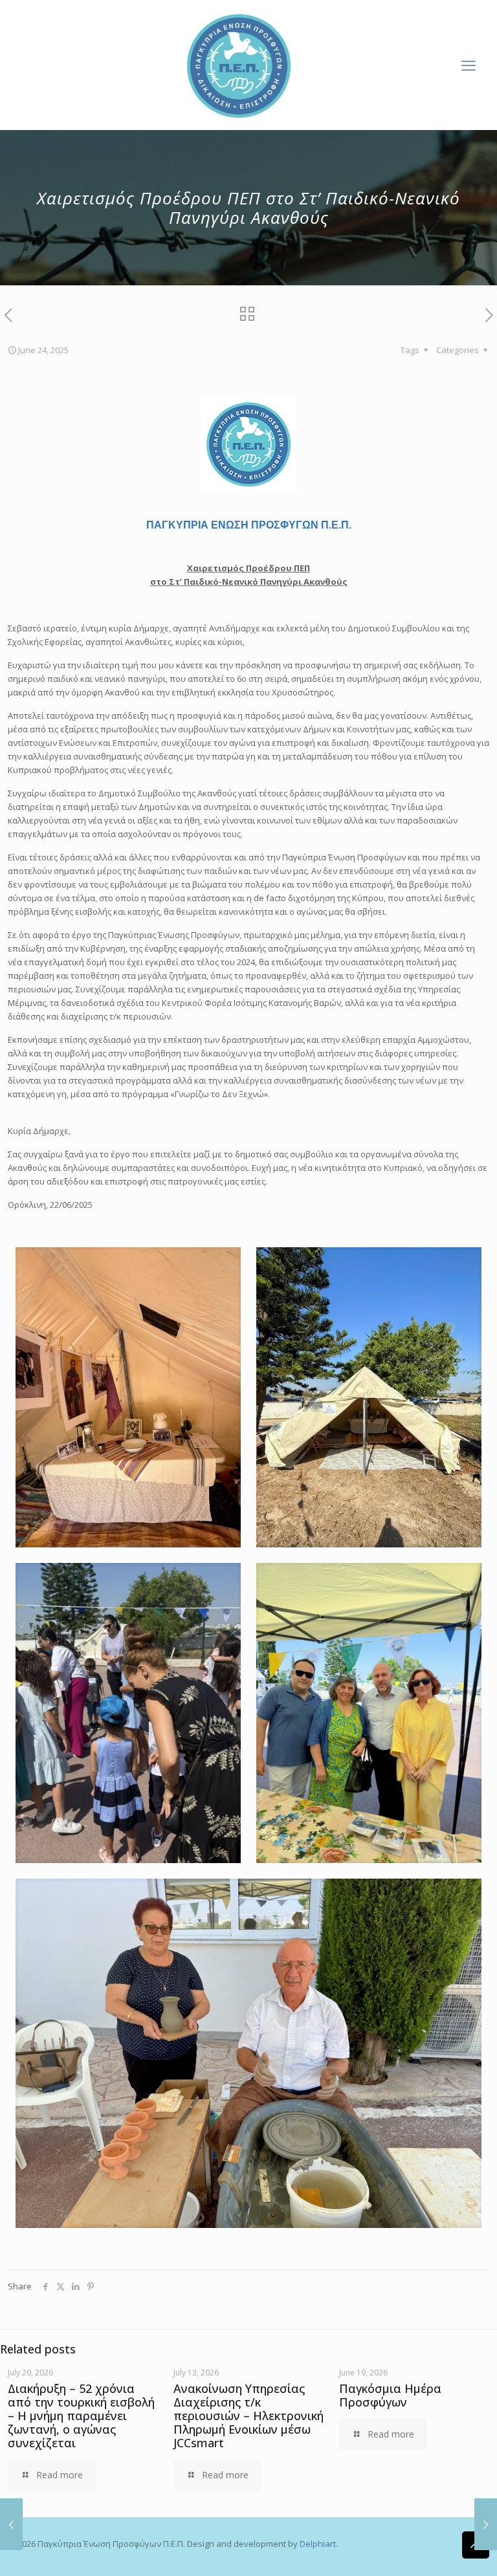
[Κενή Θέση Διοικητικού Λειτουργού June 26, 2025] (486, 2524)
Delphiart (318, 2544)
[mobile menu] (469, 65)
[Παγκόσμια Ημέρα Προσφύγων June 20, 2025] (11, 2524)
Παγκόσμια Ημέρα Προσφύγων (390, 2395)
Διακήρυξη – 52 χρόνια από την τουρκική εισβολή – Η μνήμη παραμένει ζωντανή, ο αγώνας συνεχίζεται (81, 2416)
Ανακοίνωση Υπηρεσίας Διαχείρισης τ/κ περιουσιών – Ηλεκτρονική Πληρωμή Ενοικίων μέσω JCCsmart (248, 2416)
